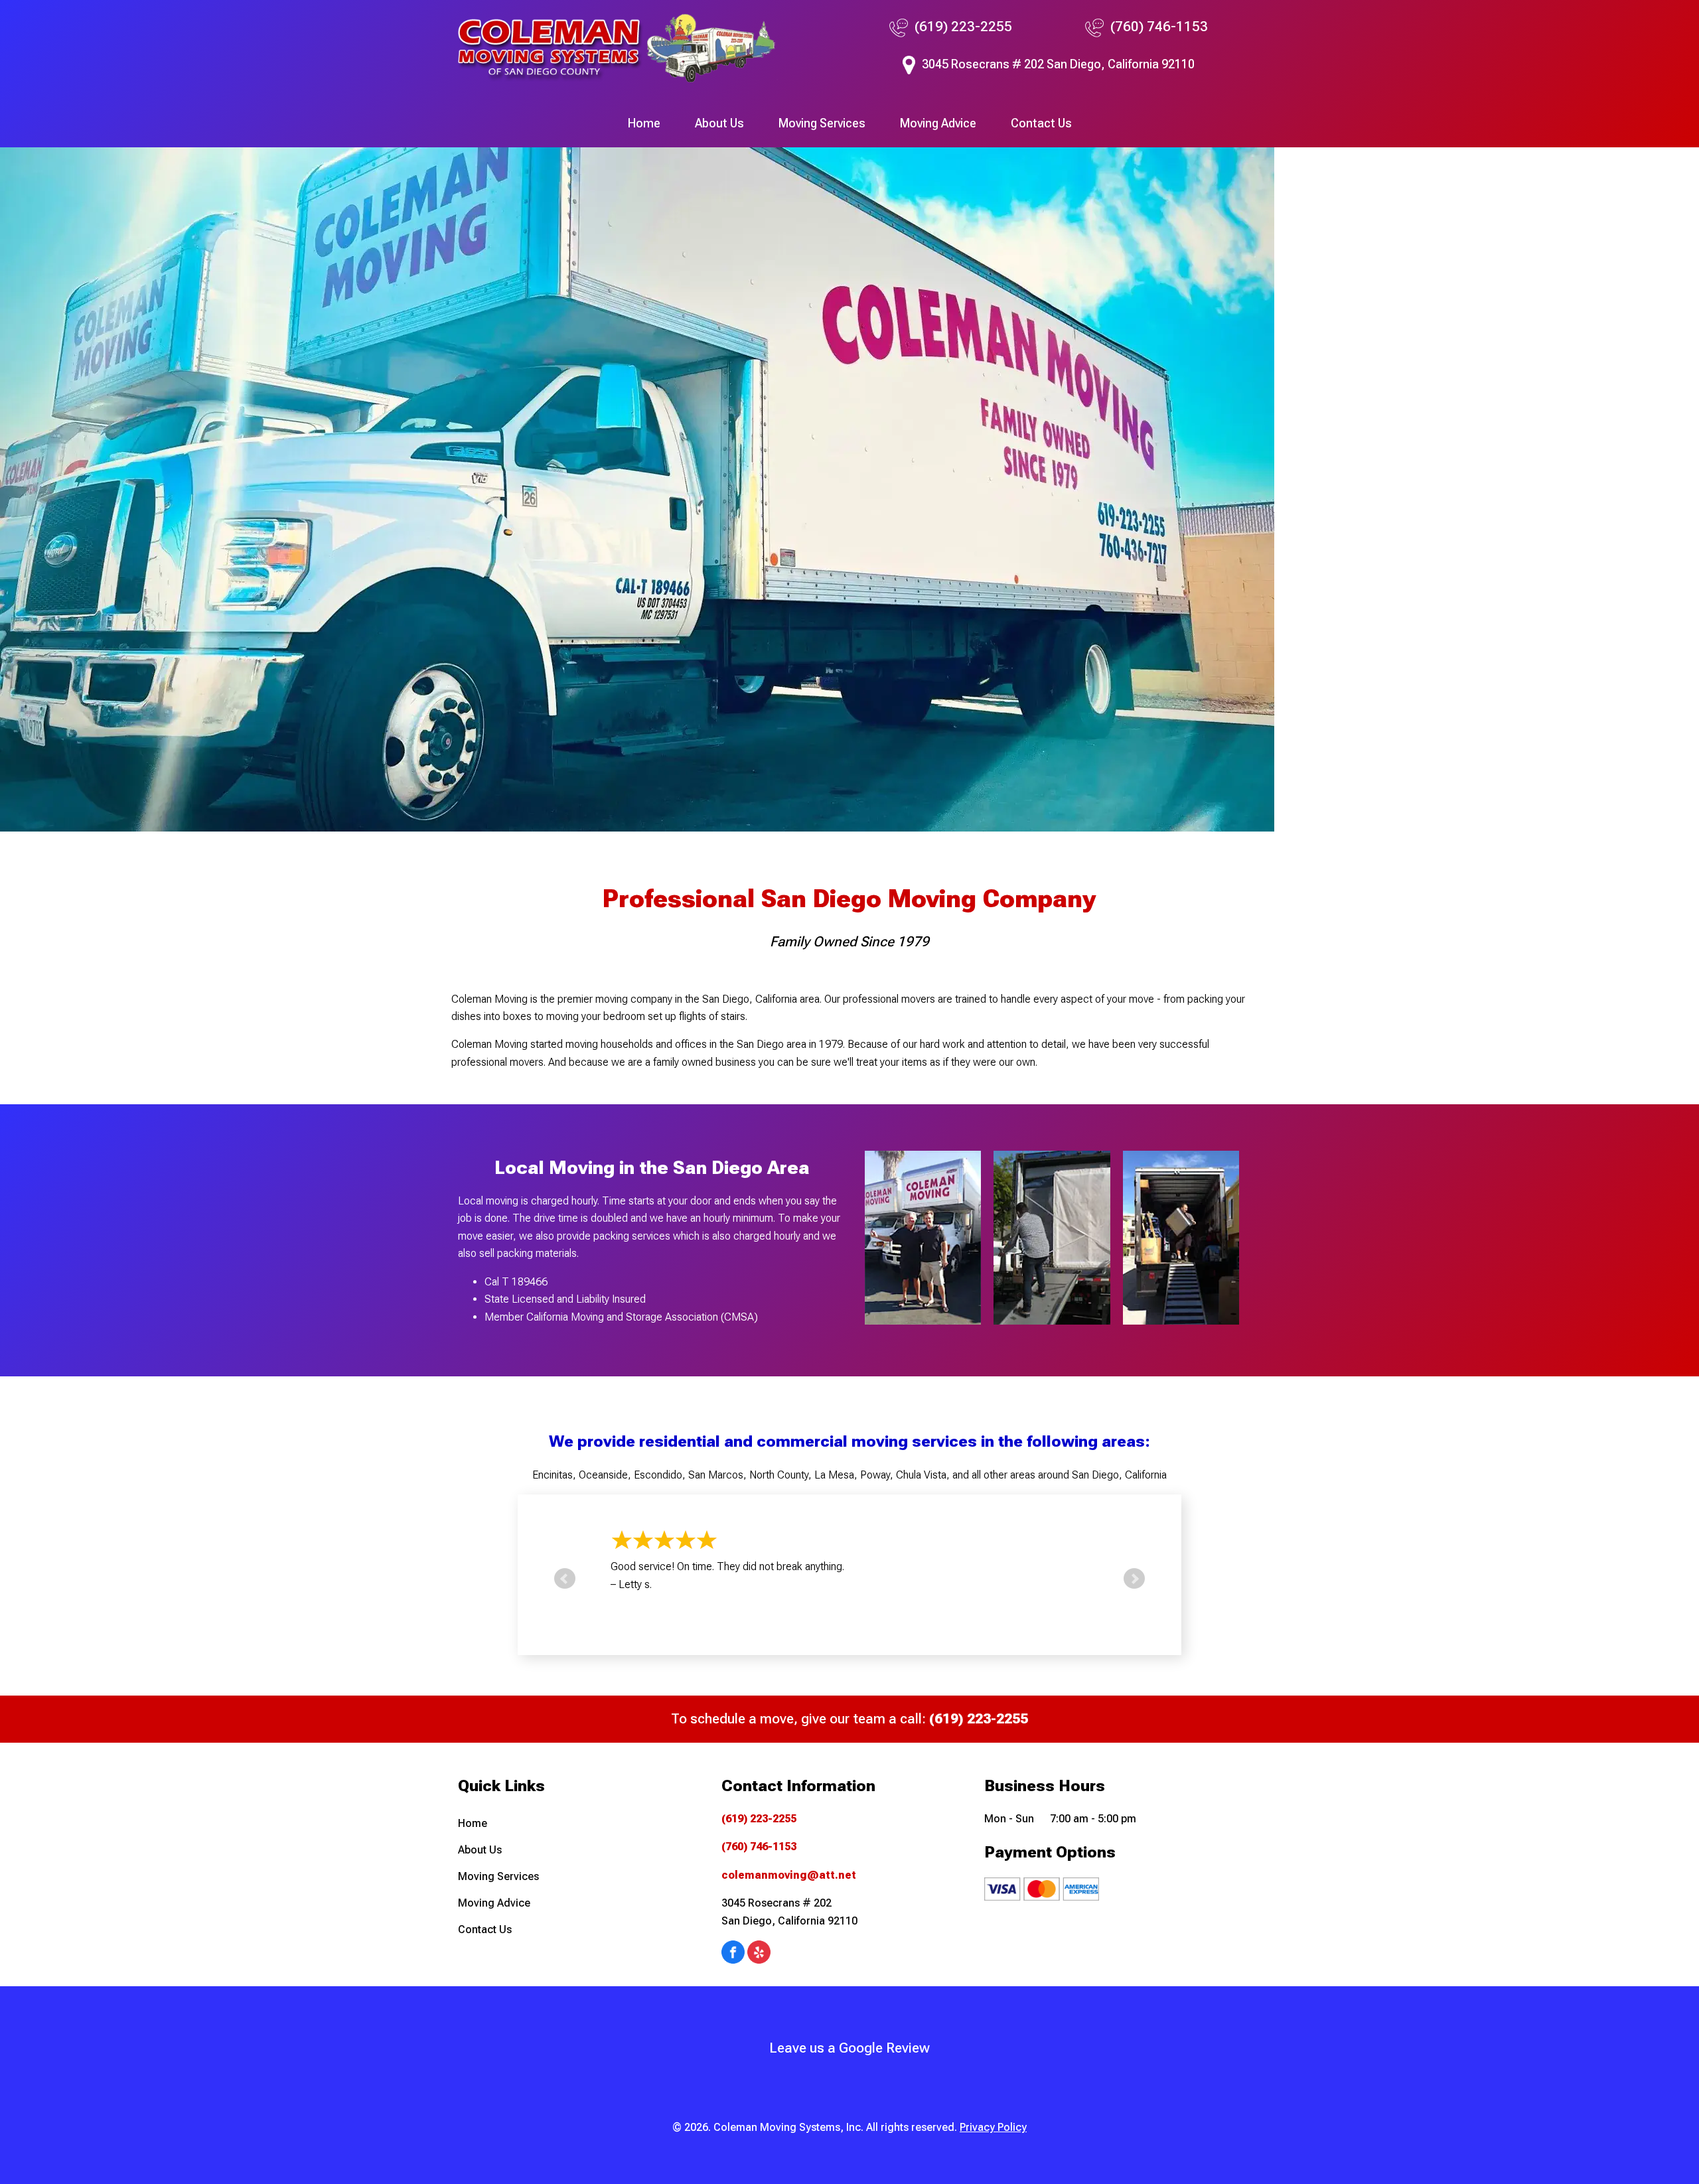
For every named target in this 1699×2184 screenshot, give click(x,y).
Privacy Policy (993, 2127)
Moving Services (822, 123)
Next (1134, 1579)
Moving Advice (938, 123)
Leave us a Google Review (849, 2048)
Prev (565, 1579)
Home (644, 123)
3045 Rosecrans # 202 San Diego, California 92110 (1058, 64)
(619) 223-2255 (963, 27)
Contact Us (1041, 123)
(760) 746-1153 (1159, 27)
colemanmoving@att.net (789, 1875)
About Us (719, 123)
